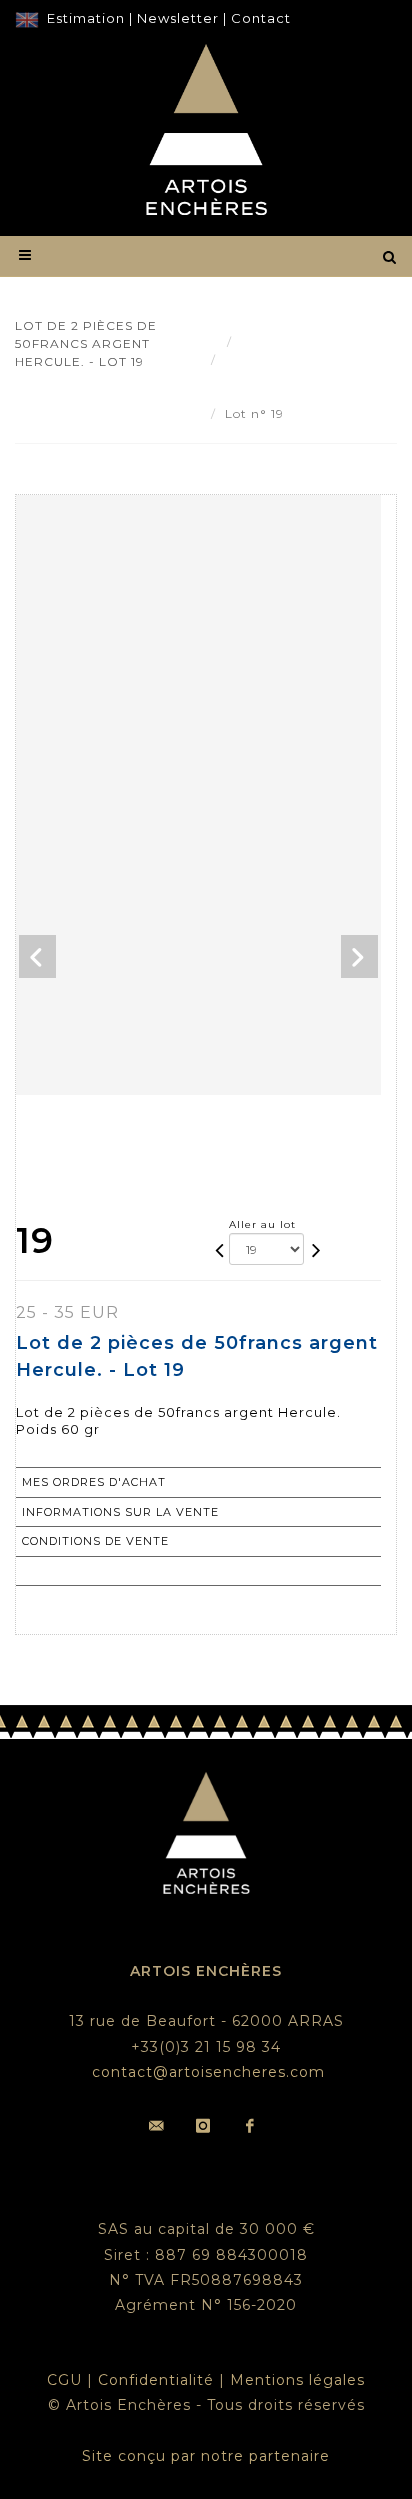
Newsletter (178, 18)
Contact (261, 18)
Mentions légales (297, 2380)
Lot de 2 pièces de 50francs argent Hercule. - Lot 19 (293, 377)
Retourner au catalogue (114, 1571)
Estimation (86, 18)
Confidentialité (156, 2380)
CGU (64, 2380)
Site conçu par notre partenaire (206, 2456)
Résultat (269, 341)
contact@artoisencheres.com (208, 2072)
